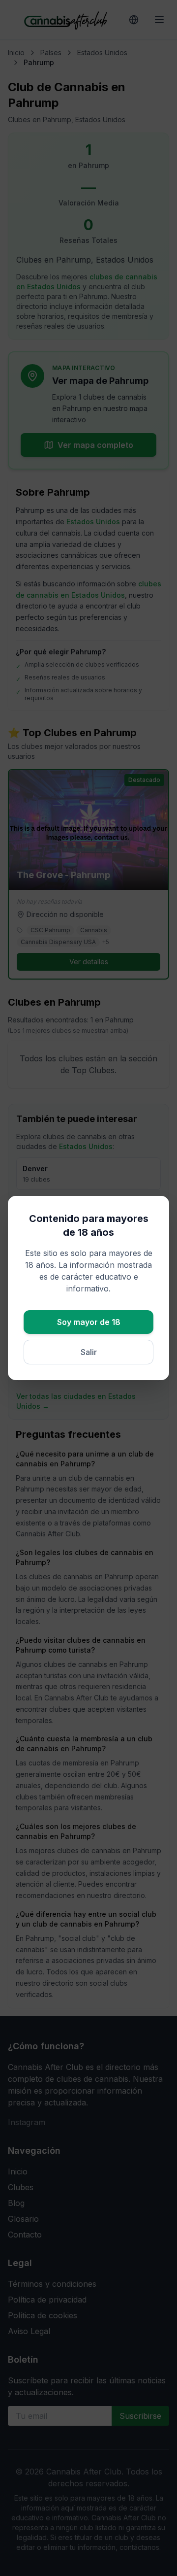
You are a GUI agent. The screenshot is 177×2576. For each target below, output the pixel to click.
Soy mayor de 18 (89, 1322)
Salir (89, 1352)
